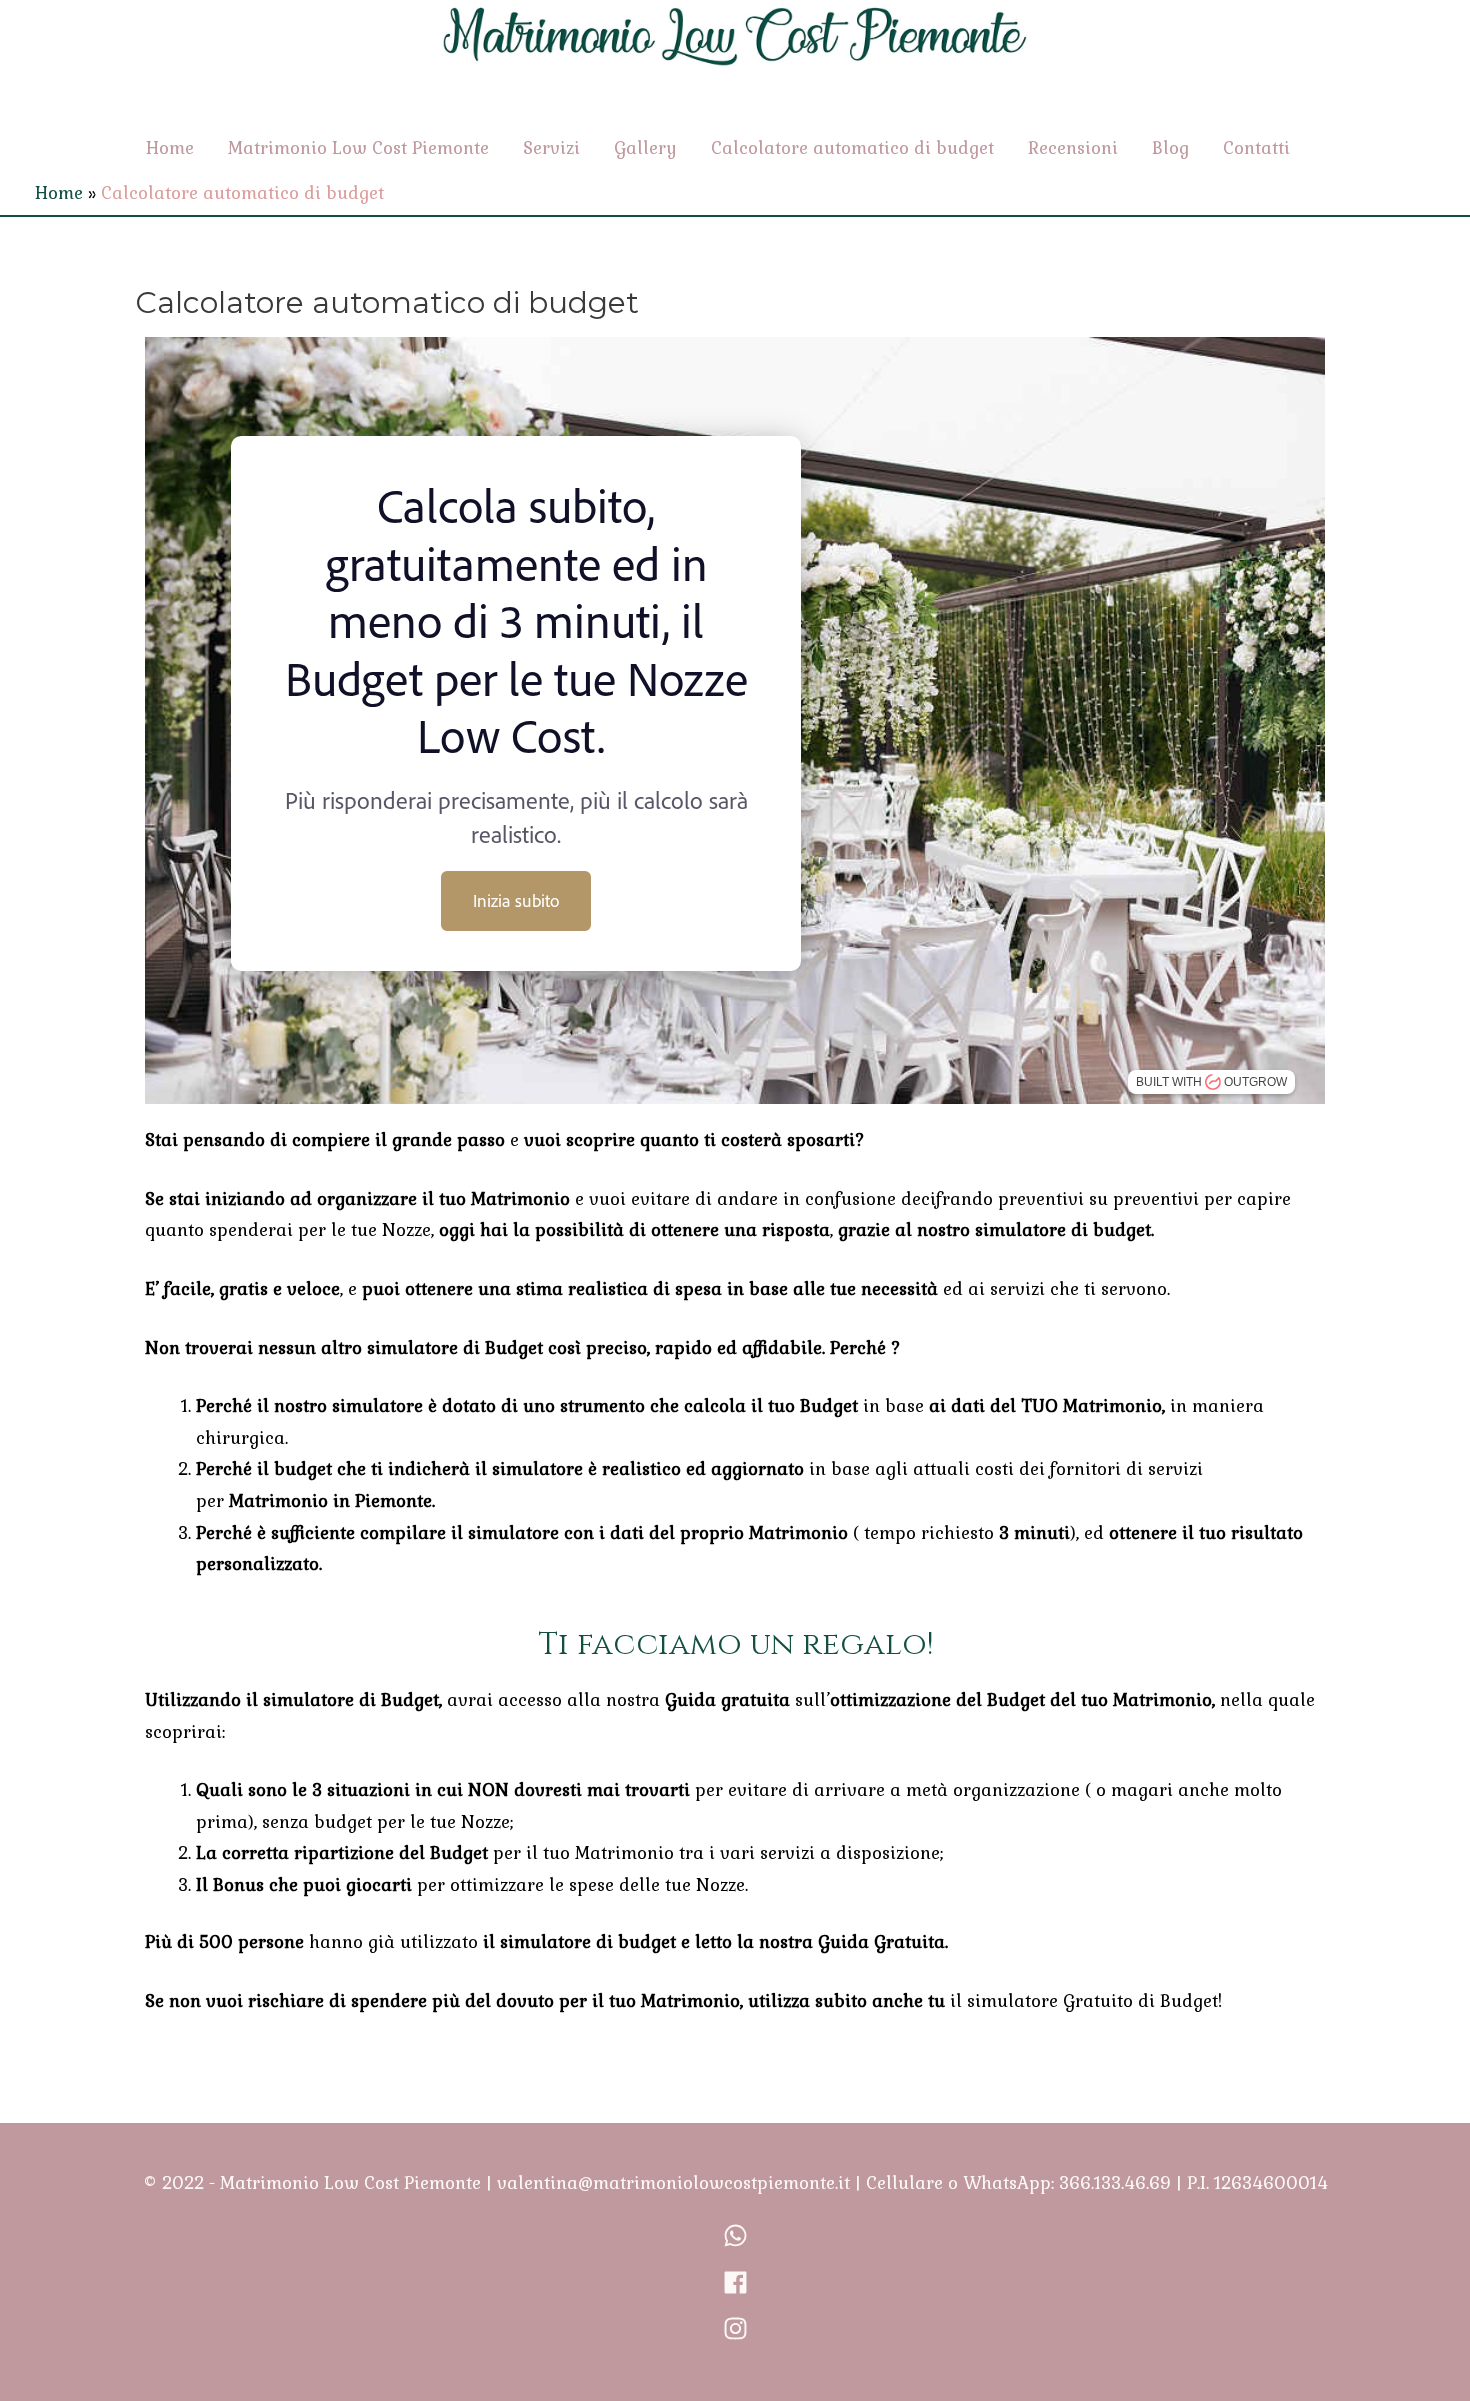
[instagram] (735, 2335)
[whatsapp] (735, 2242)
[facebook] (735, 2289)
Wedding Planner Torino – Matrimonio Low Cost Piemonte (735, 74)
